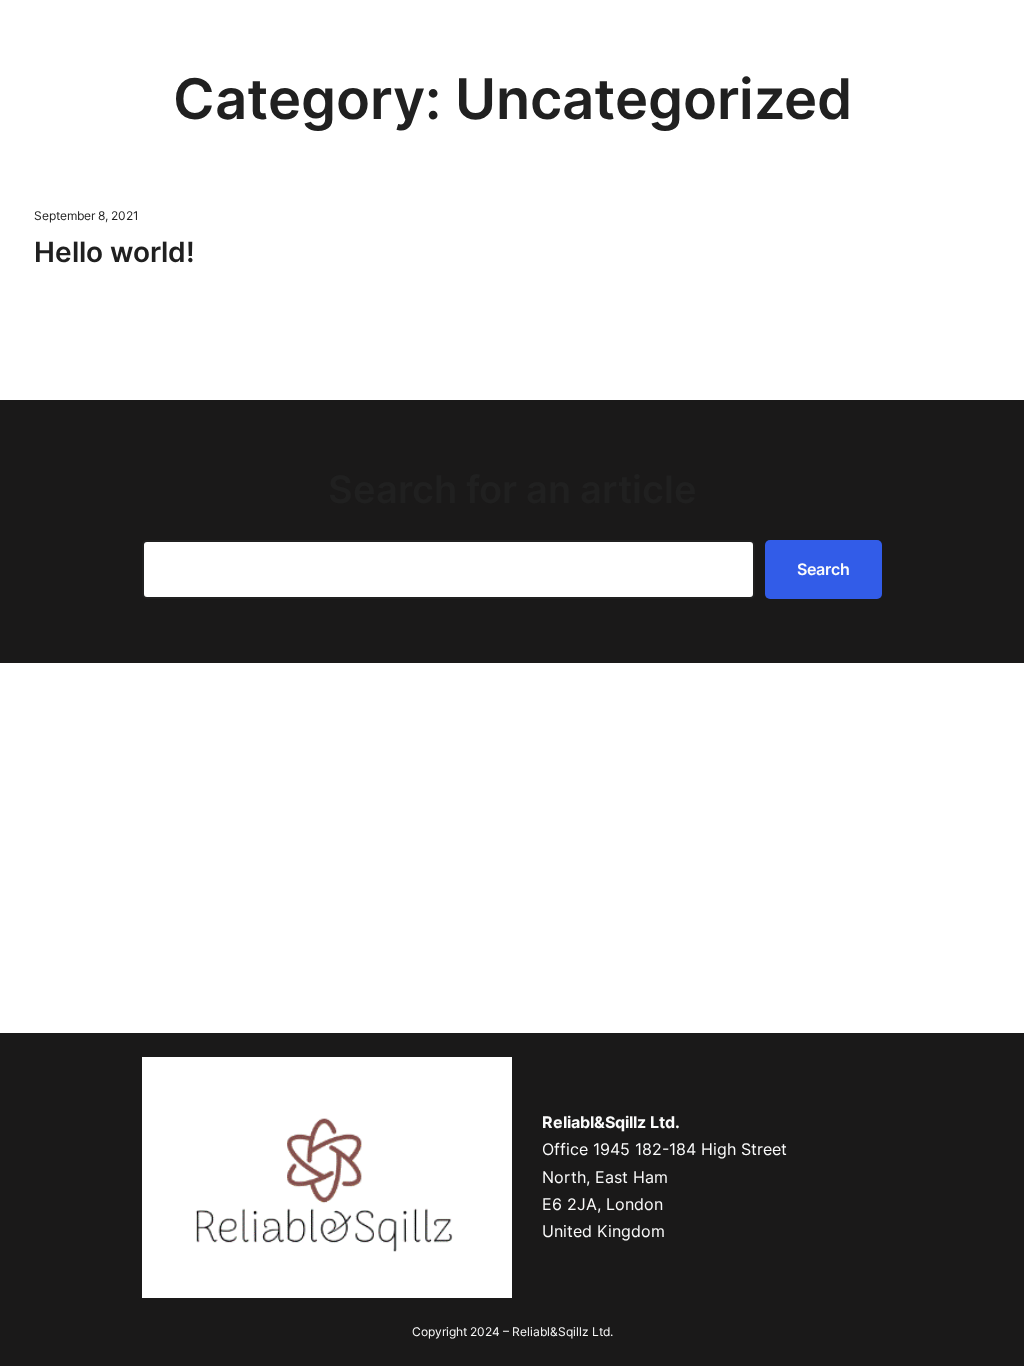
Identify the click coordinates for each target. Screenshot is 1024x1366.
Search (823, 569)
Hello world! (114, 252)
